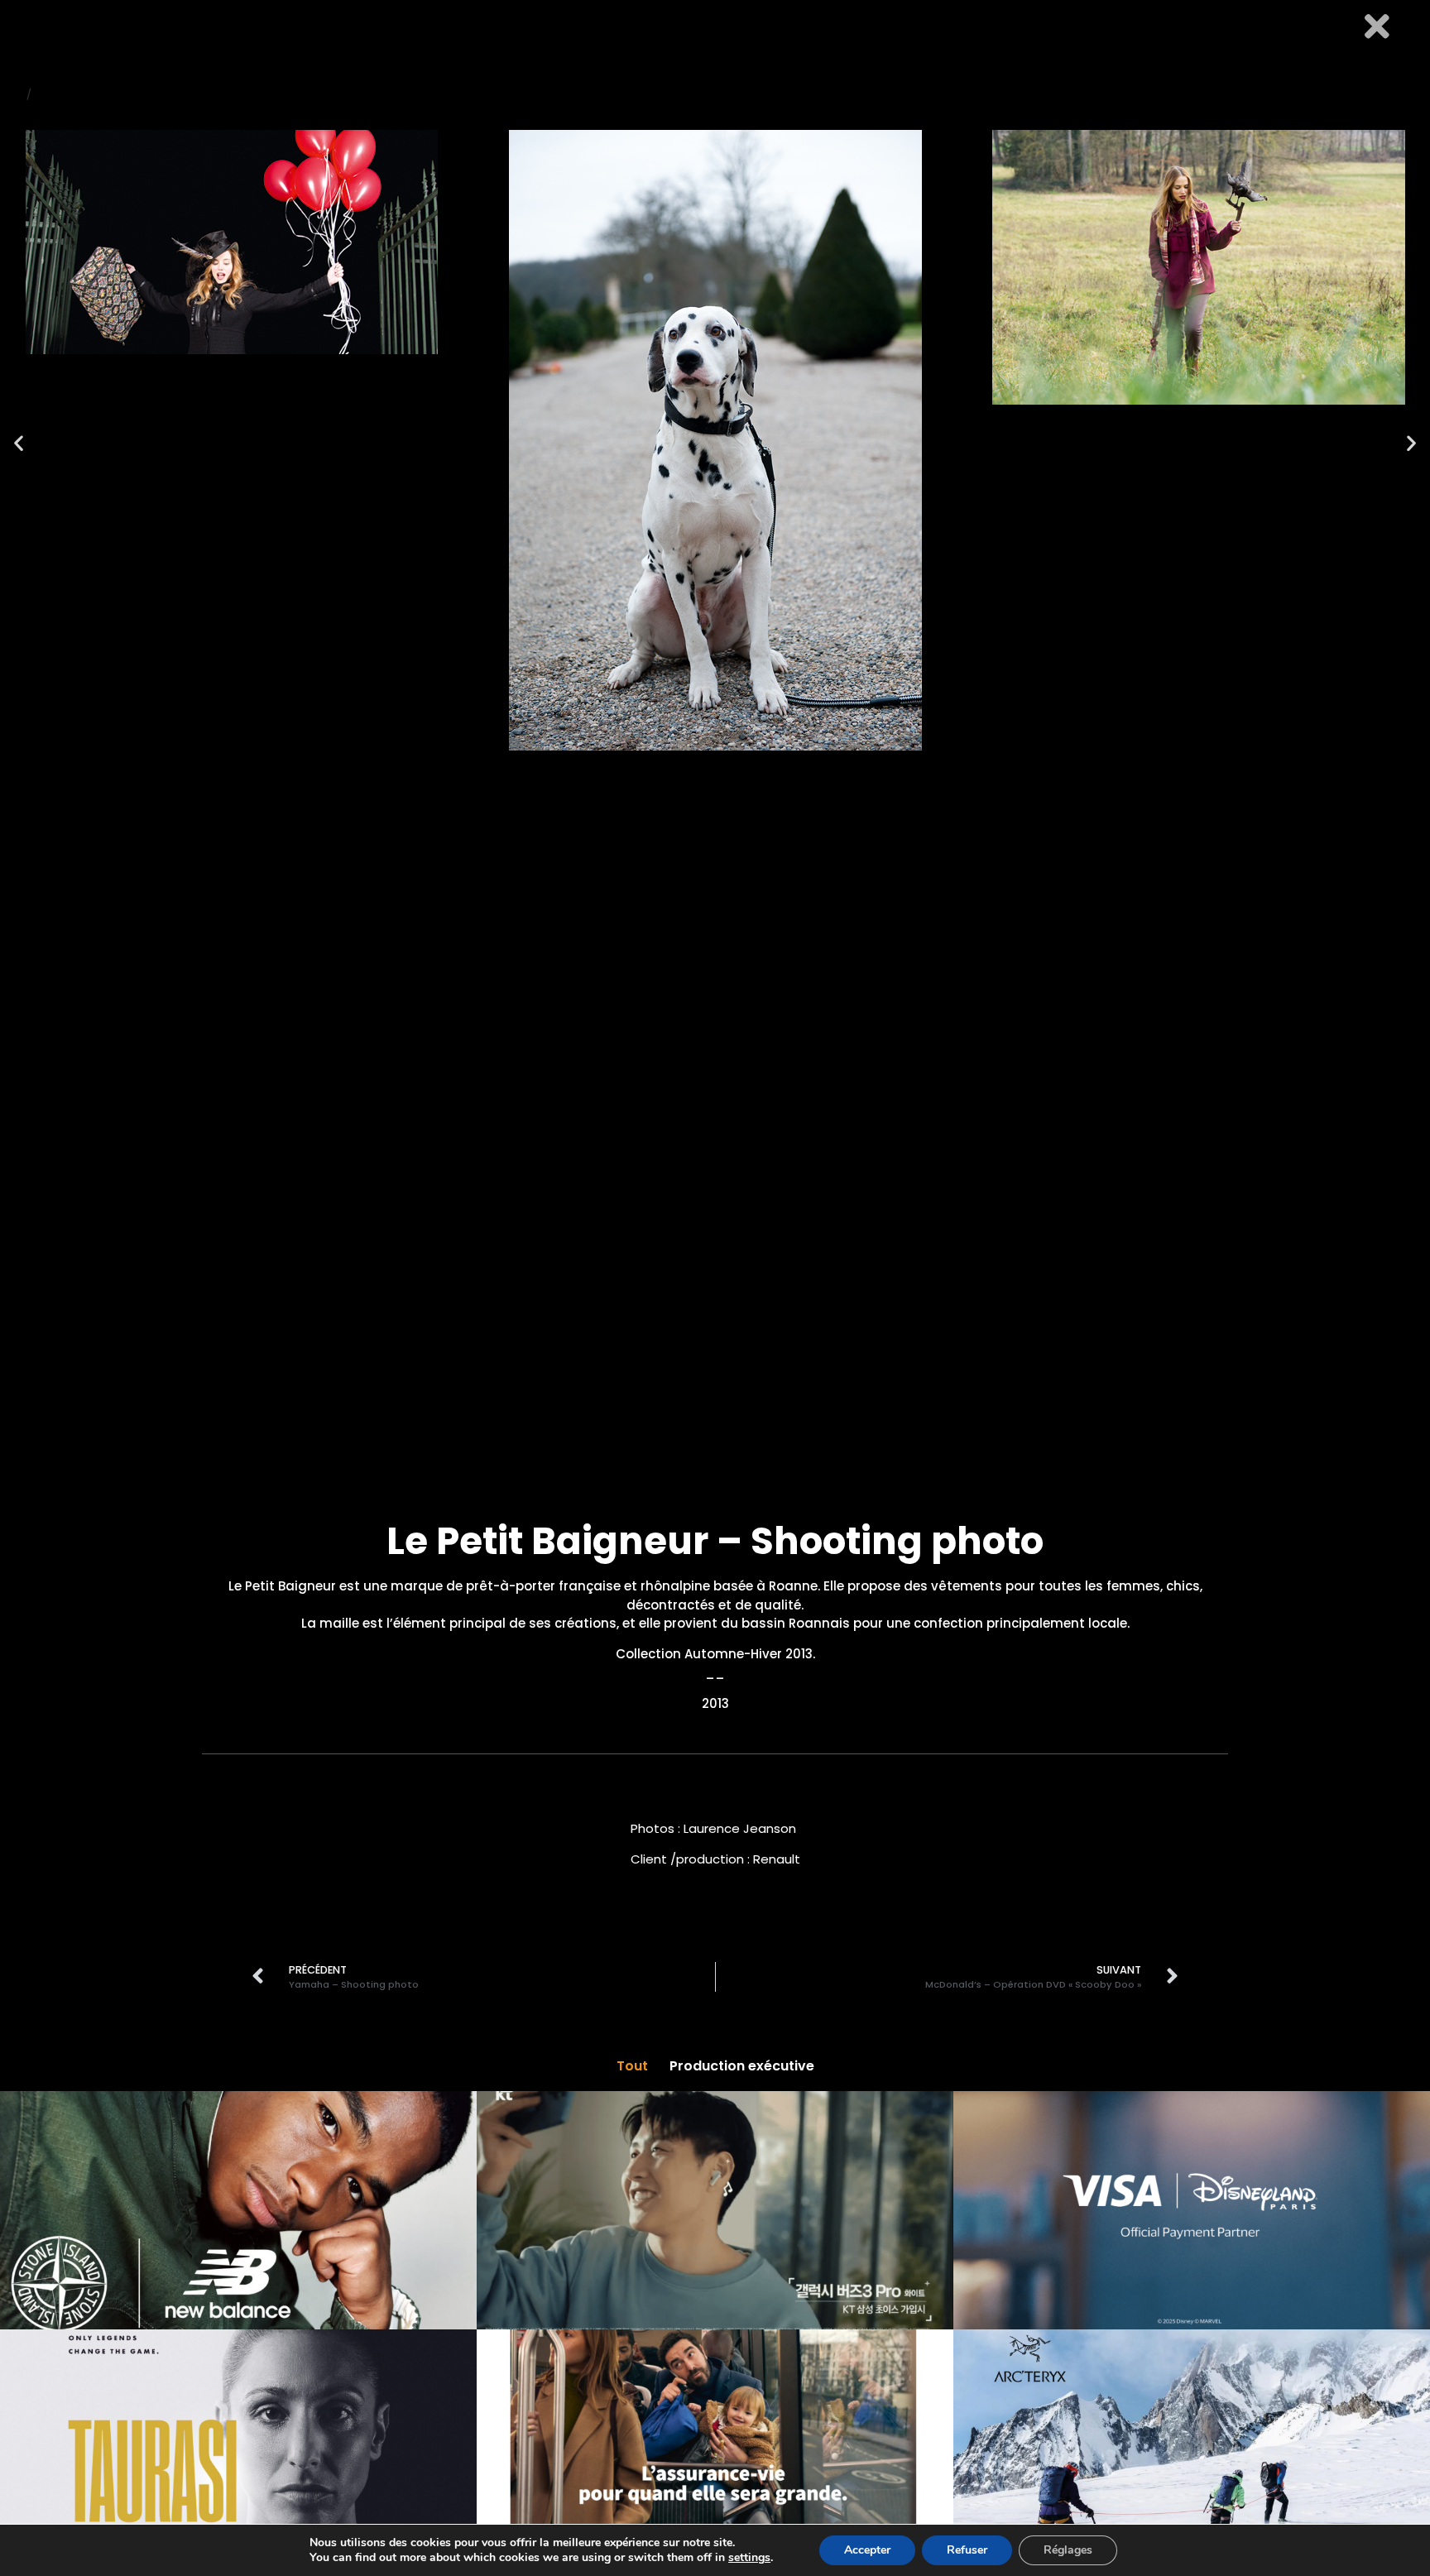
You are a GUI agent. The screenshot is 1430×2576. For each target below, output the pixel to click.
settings (749, 2558)
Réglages (1068, 2550)
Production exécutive (742, 2066)
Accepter (867, 2550)
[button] (19, 443)
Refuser (967, 2550)
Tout (632, 2066)
